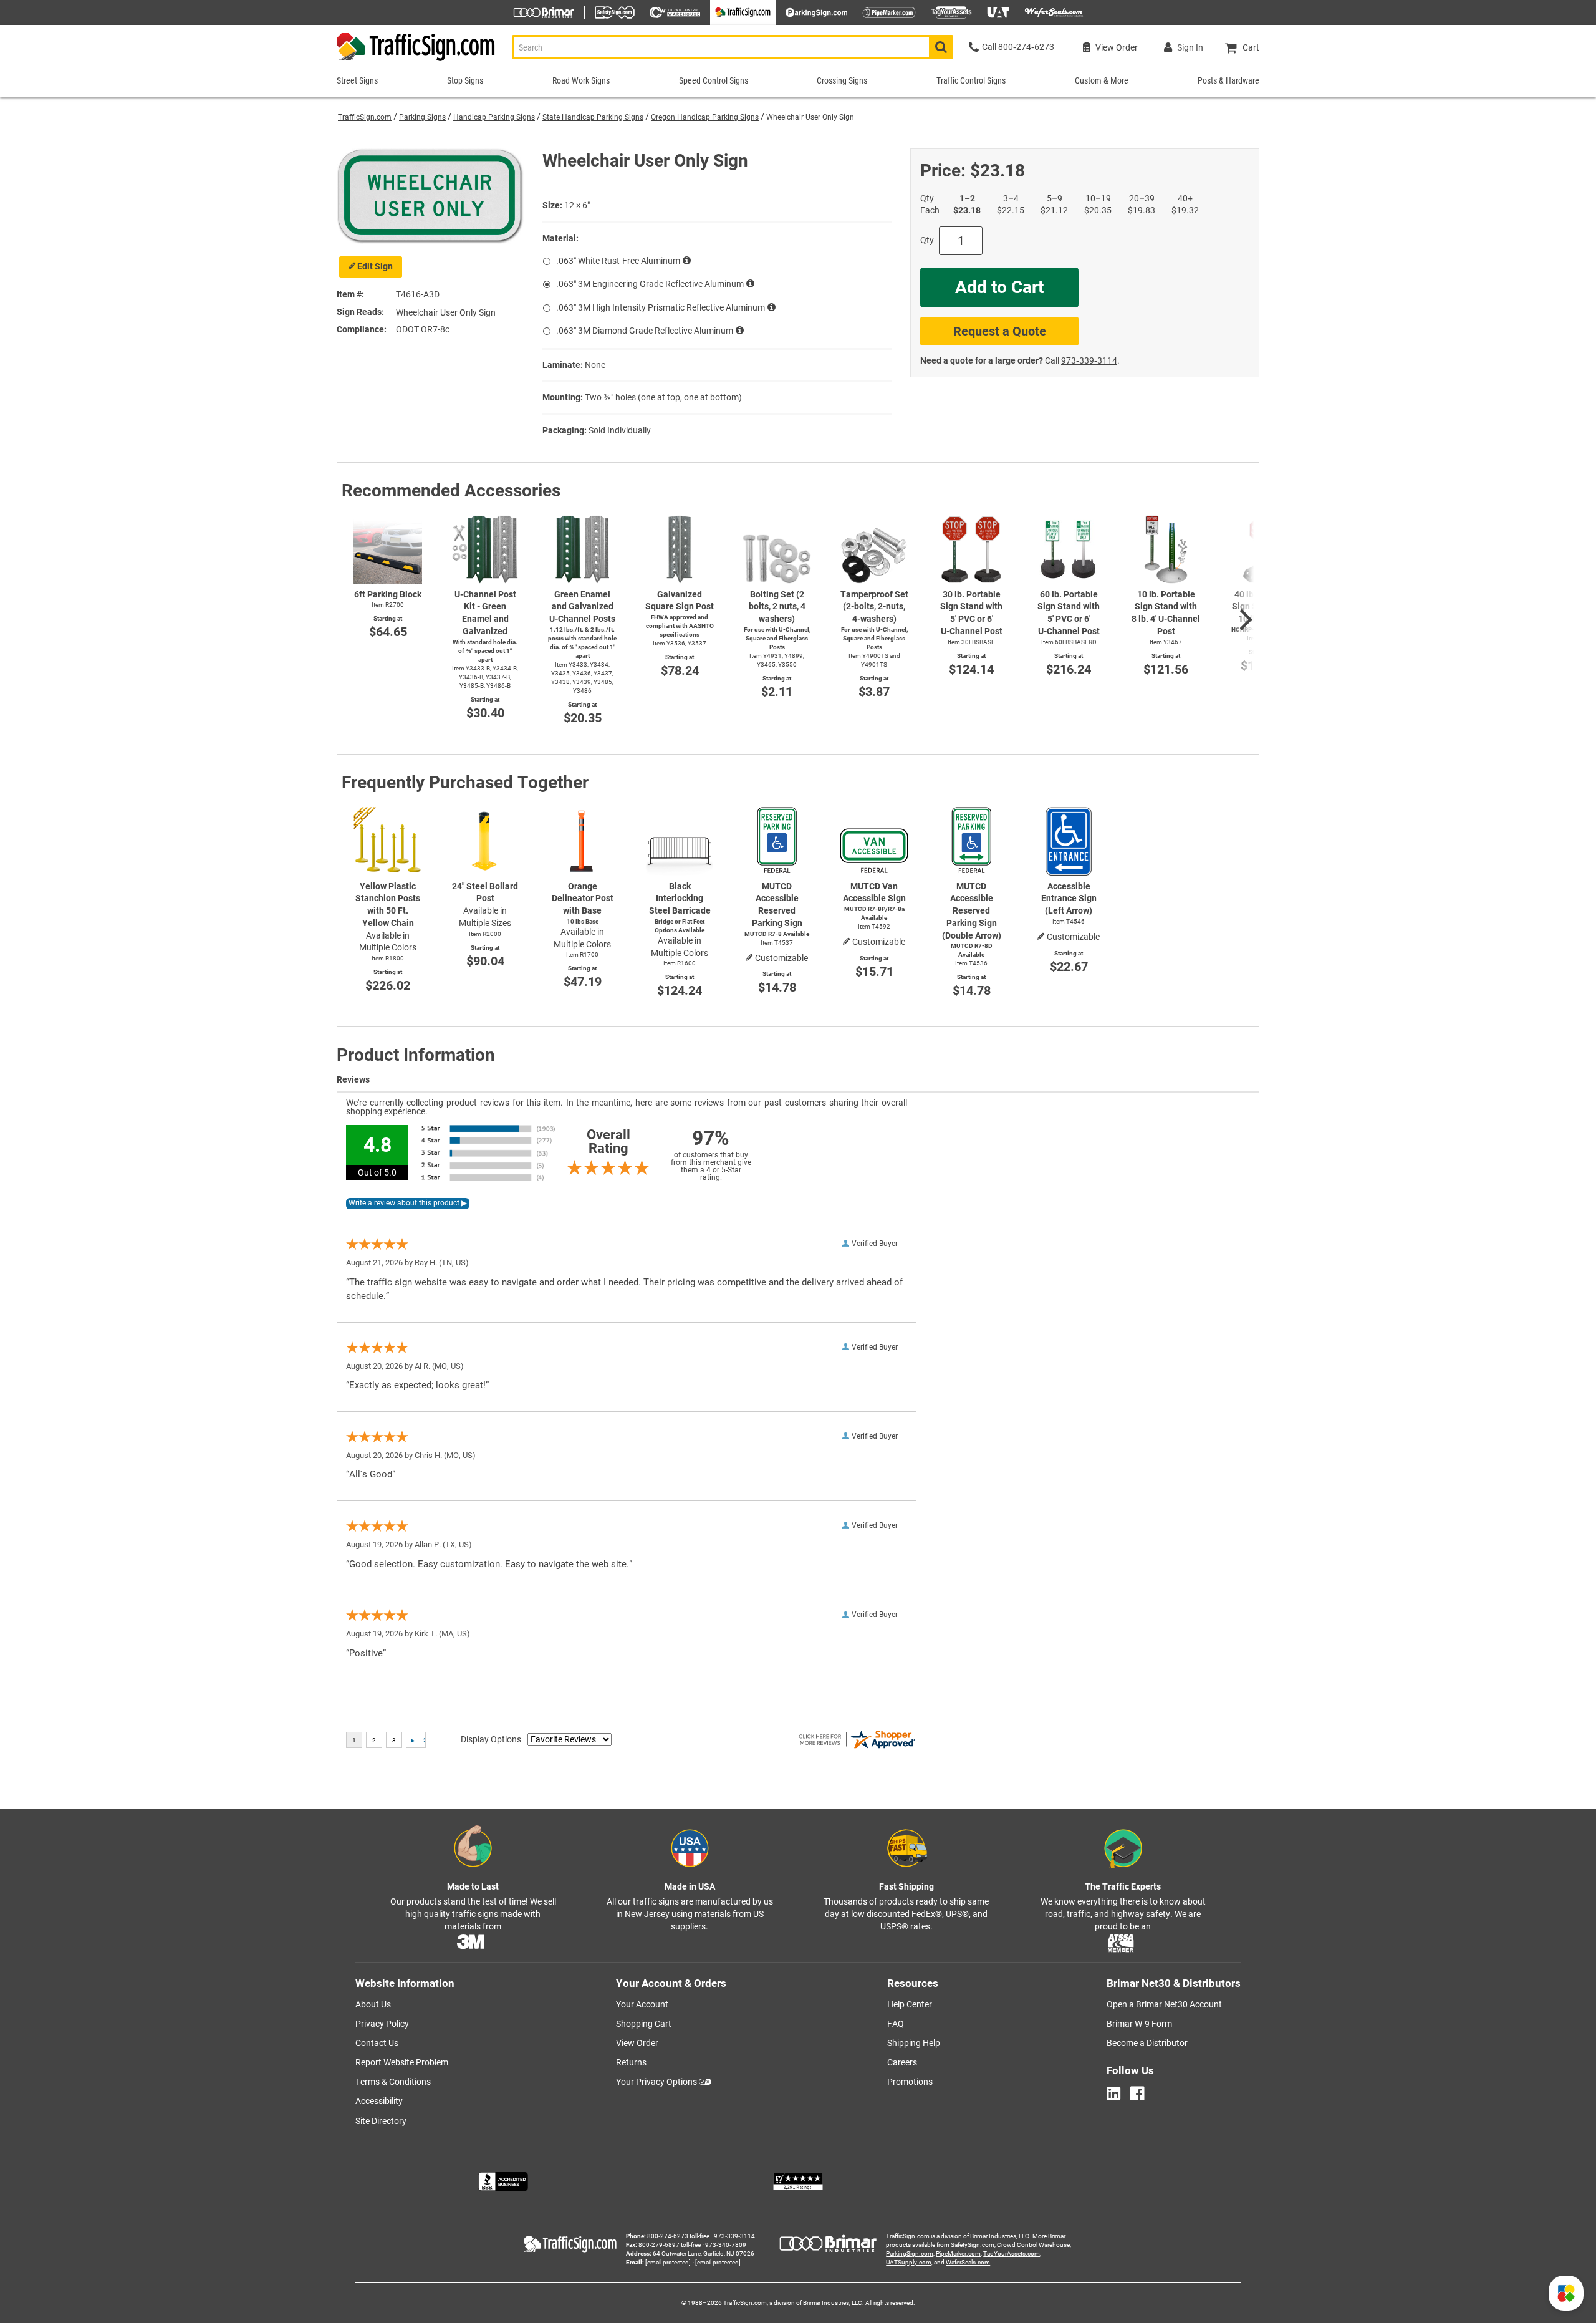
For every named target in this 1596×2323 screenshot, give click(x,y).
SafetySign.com (973, 2245)
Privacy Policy (382, 2024)
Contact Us (377, 2043)
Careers (902, 2062)
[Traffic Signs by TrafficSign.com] (416, 61)
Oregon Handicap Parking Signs (705, 117)
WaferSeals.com (968, 2262)
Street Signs (357, 80)
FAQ (896, 2024)
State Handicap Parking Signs (593, 117)
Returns (631, 2062)
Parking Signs (422, 117)
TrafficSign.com (365, 117)
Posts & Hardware (1228, 80)
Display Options (491, 1739)
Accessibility (379, 2101)
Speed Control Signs (714, 80)
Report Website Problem (402, 2062)
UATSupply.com (909, 2262)
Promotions (910, 2082)
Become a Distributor (1147, 2043)
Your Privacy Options (656, 2082)
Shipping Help (914, 2043)
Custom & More (1102, 80)
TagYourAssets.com (1012, 2253)
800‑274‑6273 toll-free (678, 2236)
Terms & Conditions (393, 2082)
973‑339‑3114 (1089, 360)
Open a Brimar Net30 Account (1164, 2004)
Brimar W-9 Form (1139, 2024)
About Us (373, 2004)
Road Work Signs (581, 80)
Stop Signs (465, 80)
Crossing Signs (842, 80)
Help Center (910, 2004)
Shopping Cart (644, 2024)
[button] (1566, 2293)
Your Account (642, 2004)
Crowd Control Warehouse (1033, 2245)
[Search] (941, 47)
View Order (637, 2043)
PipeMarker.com (958, 2253)
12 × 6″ (577, 205)
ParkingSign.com (910, 2253)
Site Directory (381, 2121)
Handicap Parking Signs (494, 117)
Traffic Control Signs (971, 80)
